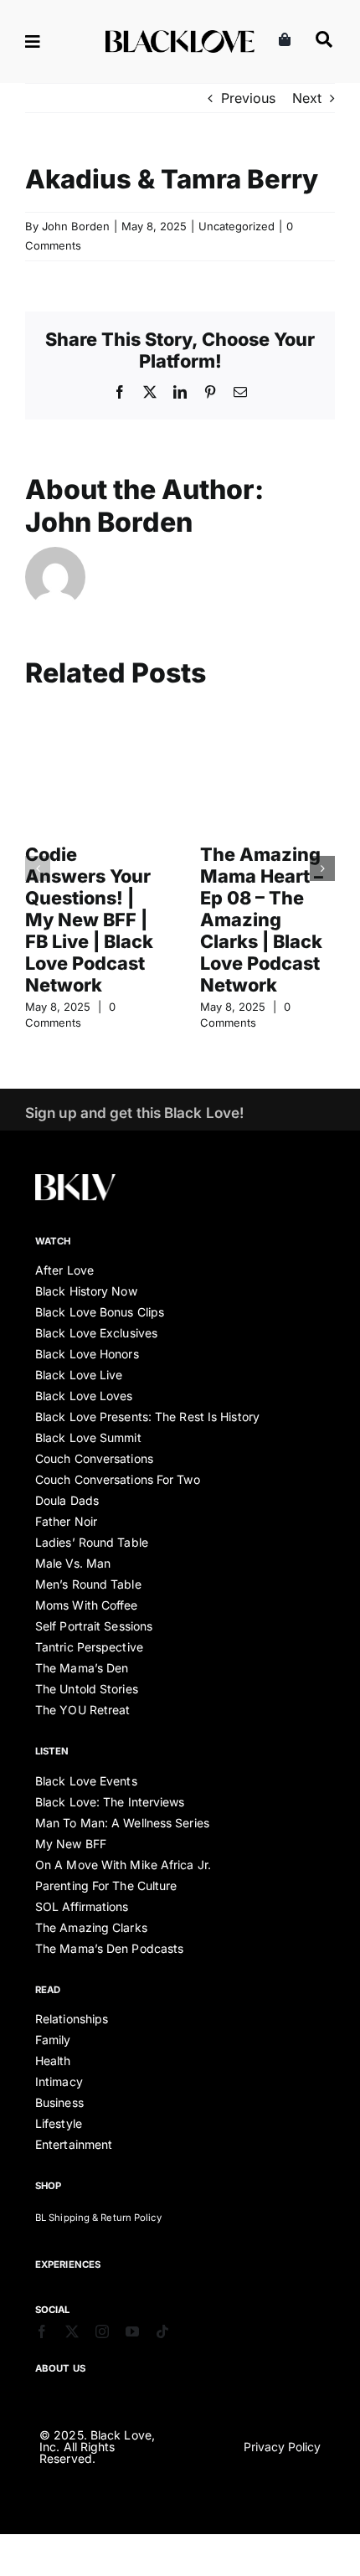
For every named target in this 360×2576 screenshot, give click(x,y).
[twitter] (72, 2331)
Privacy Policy (282, 2447)
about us (60, 2368)
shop (48, 2186)
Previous (248, 98)
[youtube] (132, 2331)
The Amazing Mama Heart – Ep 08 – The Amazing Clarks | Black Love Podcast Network (262, 920)
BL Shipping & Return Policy (98, 2218)
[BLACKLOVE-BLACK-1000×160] (180, 37)
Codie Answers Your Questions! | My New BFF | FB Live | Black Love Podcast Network (89, 920)
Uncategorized (237, 226)
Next (307, 98)
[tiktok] (162, 2331)
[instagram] (102, 2331)
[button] (38, 868)
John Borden (76, 226)
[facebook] (42, 2331)
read (48, 1990)
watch (53, 1241)
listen (52, 1751)
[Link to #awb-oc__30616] (55, 42)
